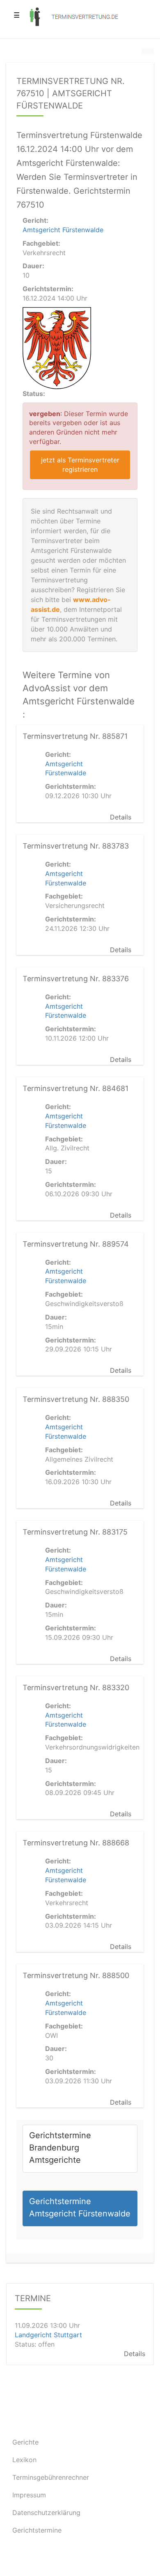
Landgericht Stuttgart (48, 2335)
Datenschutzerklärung (46, 2513)
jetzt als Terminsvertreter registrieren (80, 465)
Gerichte (25, 2442)
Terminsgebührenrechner (51, 2477)
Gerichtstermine (37, 2530)
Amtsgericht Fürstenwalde (63, 230)
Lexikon (24, 2460)
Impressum (29, 2495)
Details (121, 817)
